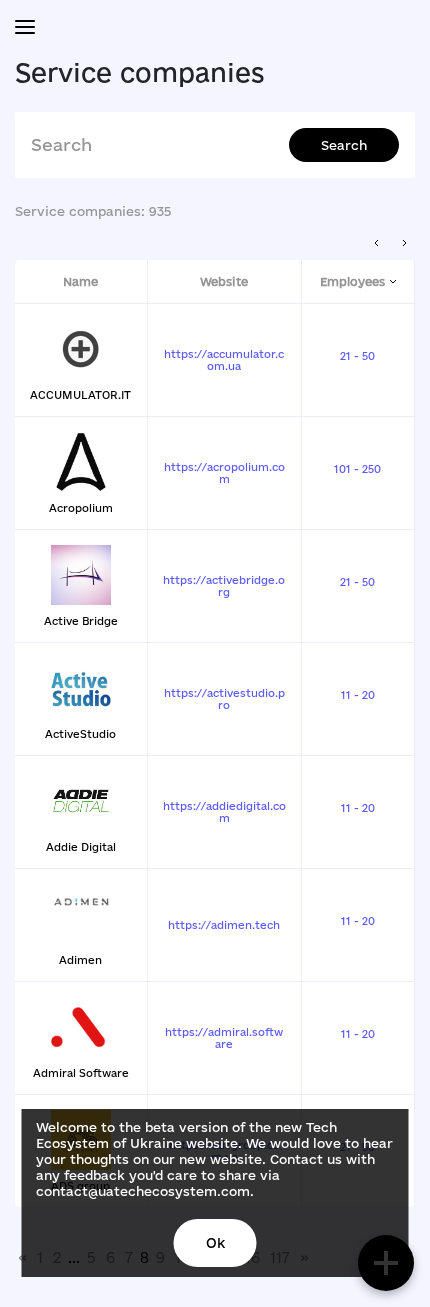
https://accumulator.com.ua (224, 360)
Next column (404, 243)
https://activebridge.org (224, 586)
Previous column (377, 243)
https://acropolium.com (224, 473)
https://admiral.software (224, 1038)
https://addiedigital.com (224, 812)
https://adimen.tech (224, 925)
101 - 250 (357, 469)
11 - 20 (358, 695)
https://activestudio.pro (224, 699)
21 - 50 (357, 356)
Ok (215, 1243)
